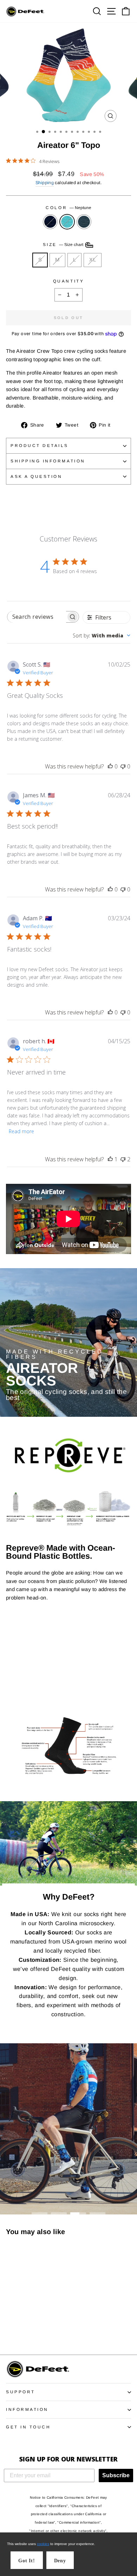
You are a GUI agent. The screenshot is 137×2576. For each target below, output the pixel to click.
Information (27, 2409)
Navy (50, 222)
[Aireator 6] (10, 2330)
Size (64, 244)
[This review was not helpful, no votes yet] (123, 766)
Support (21, 2392)
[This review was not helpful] (123, 1159)
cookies (43, 2544)
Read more (21, 1131)
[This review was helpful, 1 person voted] (110, 1159)
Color (68, 207)
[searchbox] (37, 617)
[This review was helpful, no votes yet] (110, 766)
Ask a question (36, 476)
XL (93, 260)
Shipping (45, 183)
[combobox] (102, 635)
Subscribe (116, 2475)
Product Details (40, 445)
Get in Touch (28, 2427)
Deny (60, 2561)
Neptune (67, 222)
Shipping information (48, 461)
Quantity (68, 281)
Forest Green (84, 222)
